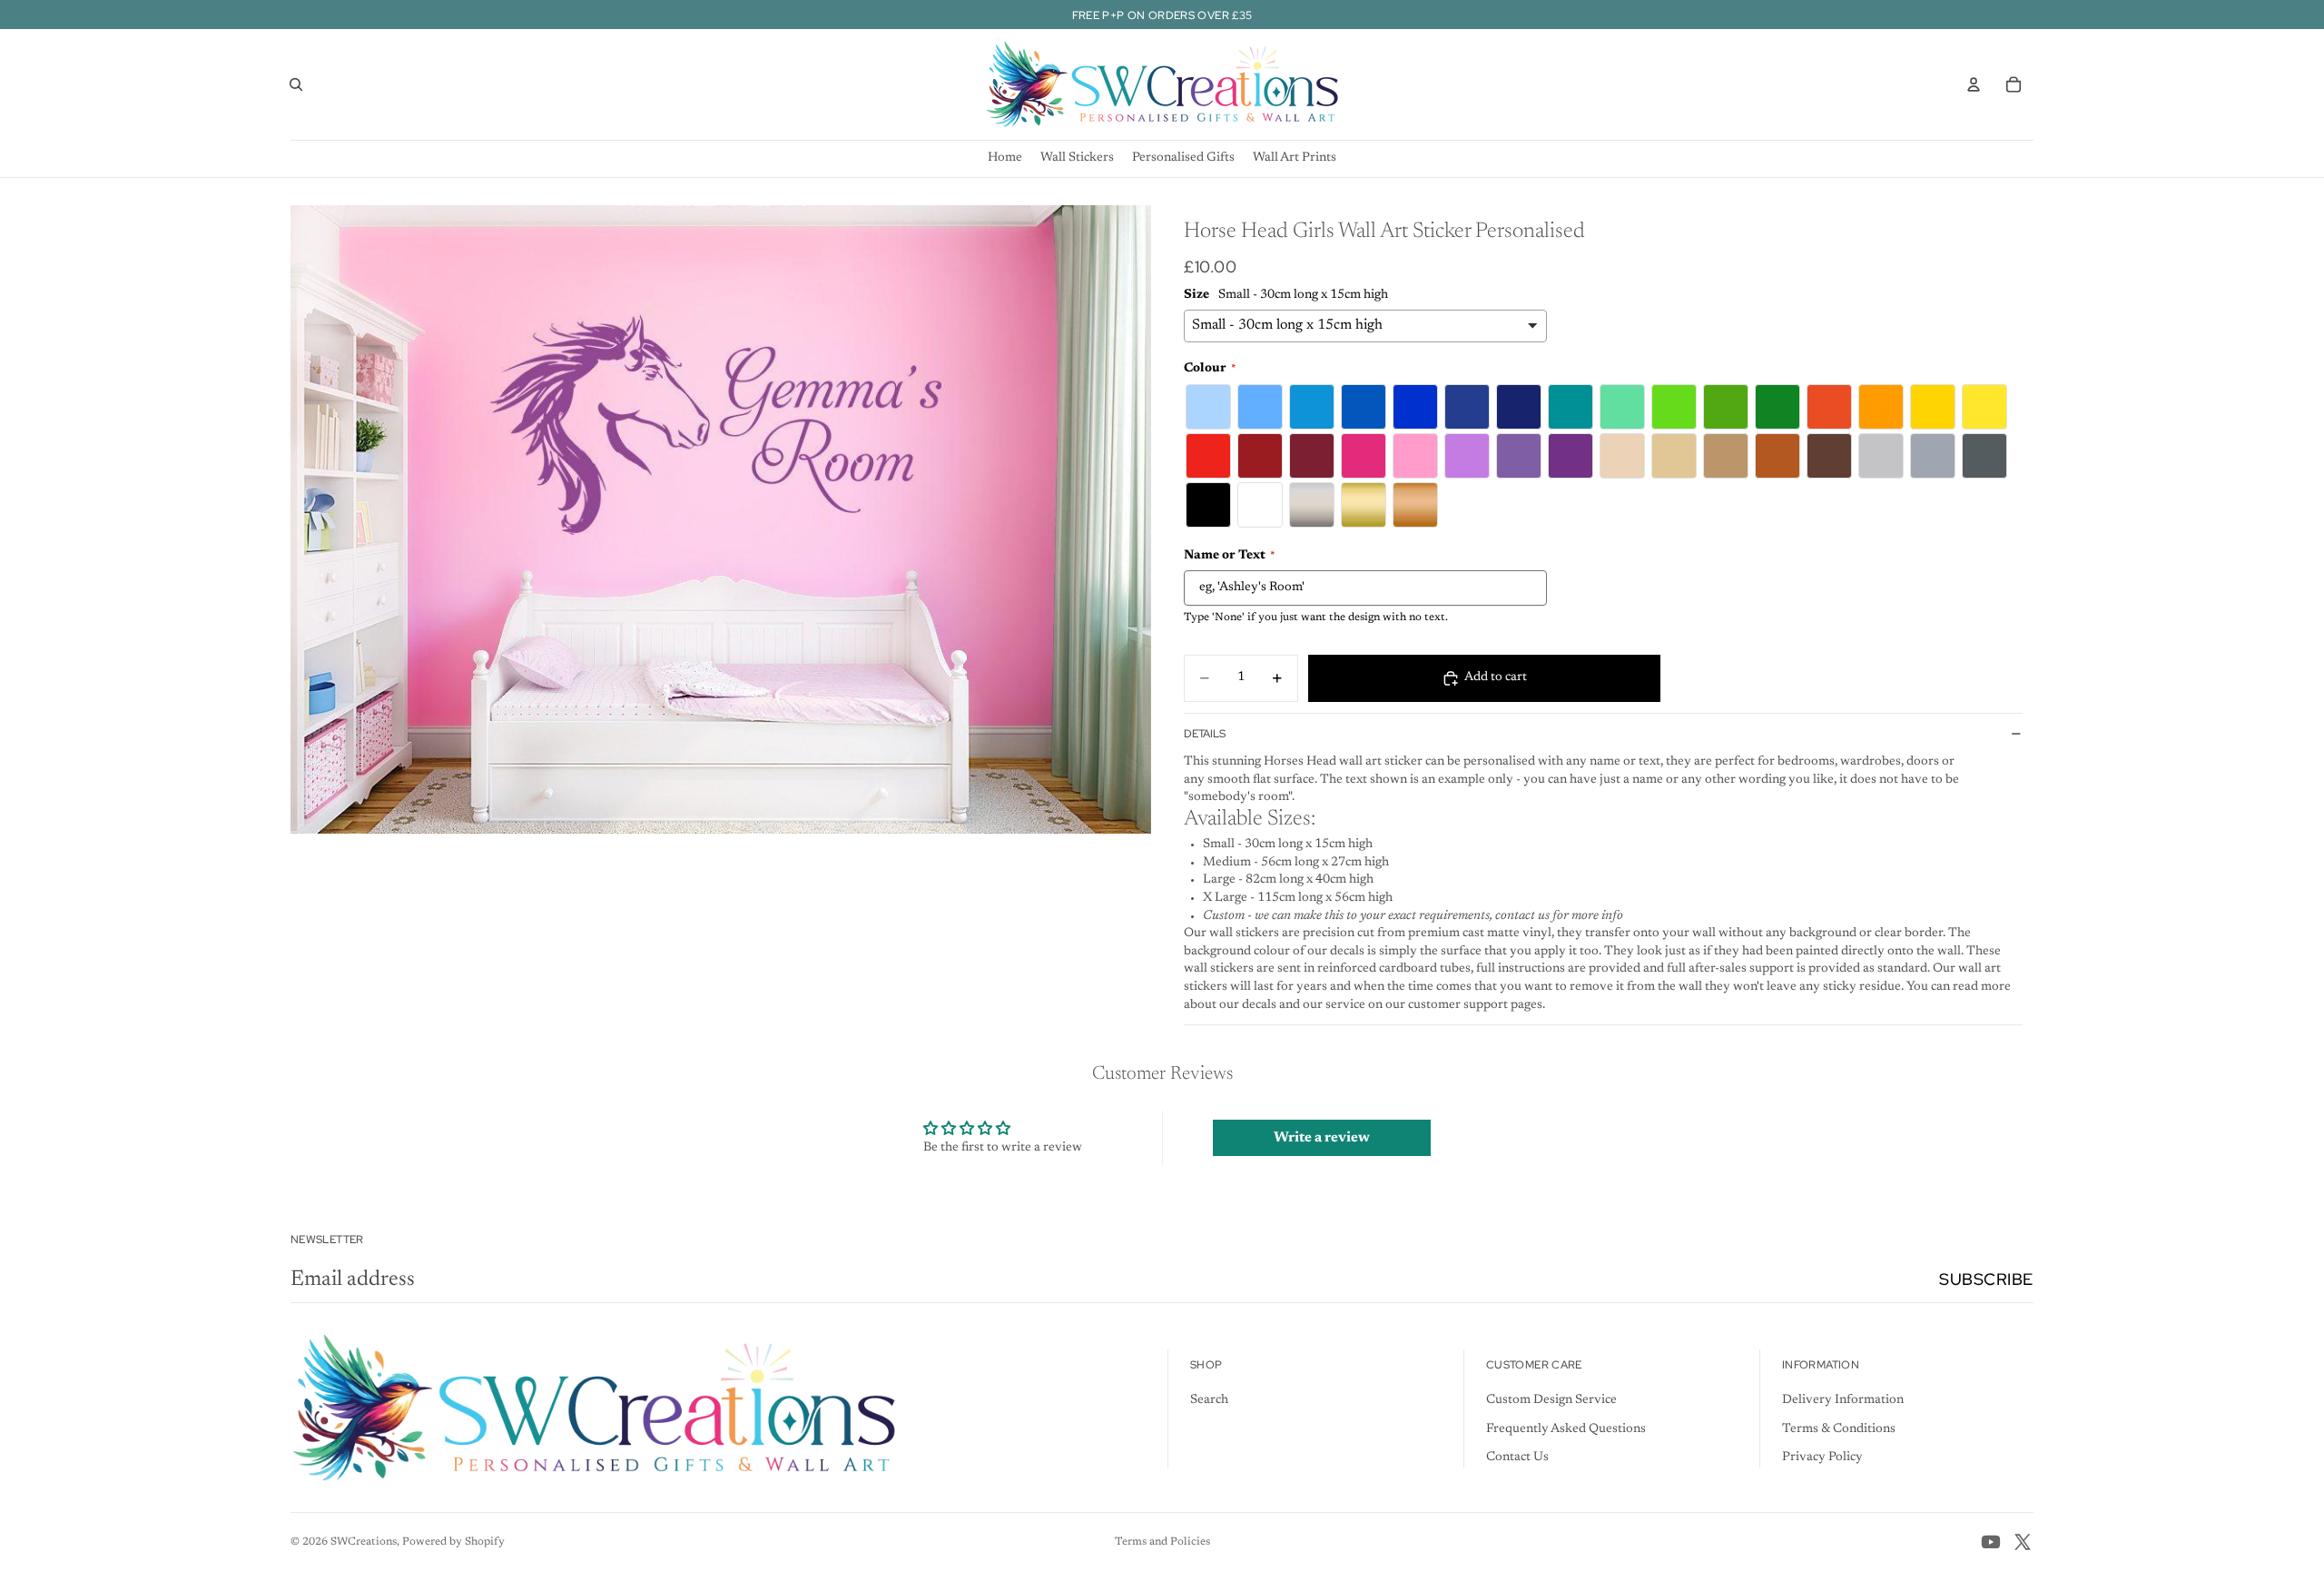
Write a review (1322, 1138)
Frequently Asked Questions (1566, 1429)
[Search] (296, 84)
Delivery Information (1843, 1400)
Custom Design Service (1551, 1400)
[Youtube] (1991, 1542)
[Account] (1974, 84)
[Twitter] (2023, 1542)
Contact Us (1517, 1457)
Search (1209, 1400)
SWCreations (364, 1542)
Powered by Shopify (453, 1542)
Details (1205, 734)
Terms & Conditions (1839, 1429)
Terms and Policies (1162, 1542)
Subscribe (1986, 1279)
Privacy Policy (1822, 1457)
